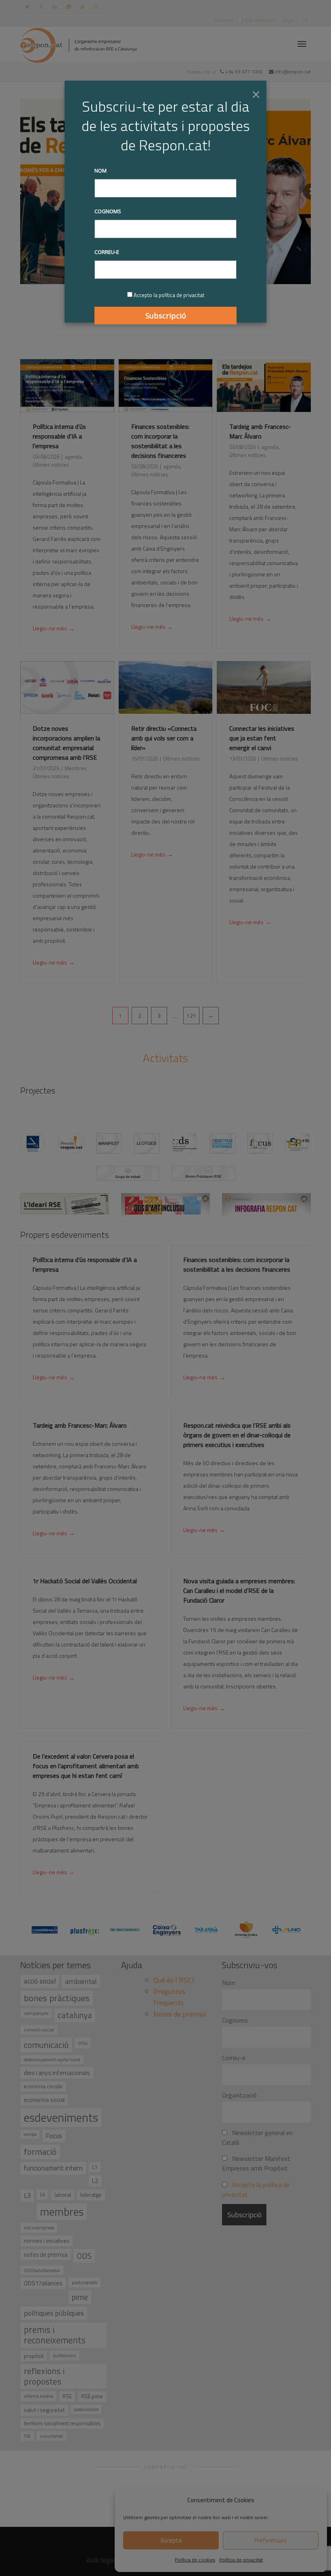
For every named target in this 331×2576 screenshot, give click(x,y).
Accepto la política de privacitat (169, 295)
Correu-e (107, 252)
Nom (101, 170)
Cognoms (108, 211)
